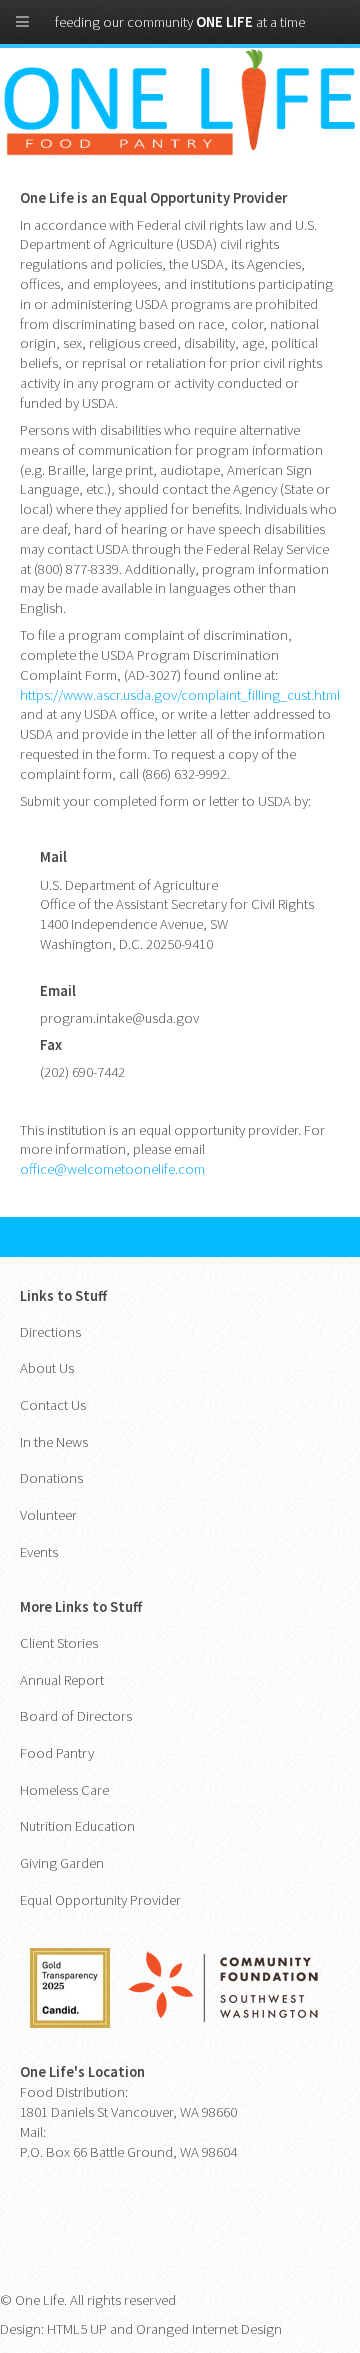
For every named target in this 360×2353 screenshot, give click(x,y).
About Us (47, 1368)
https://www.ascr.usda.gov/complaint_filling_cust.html (180, 695)
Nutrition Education (77, 1826)
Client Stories (59, 1643)
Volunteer (48, 1515)
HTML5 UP (77, 2329)
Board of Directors (76, 1716)
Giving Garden (62, 1863)
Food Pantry (57, 1753)
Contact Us (53, 1405)
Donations (51, 1478)
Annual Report (62, 1680)
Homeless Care (64, 1790)
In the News (54, 1442)
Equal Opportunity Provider (100, 1900)
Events (39, 1552)
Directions (50, 1332)
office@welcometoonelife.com (112, 1169)
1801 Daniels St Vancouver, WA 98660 (128, 2112)
